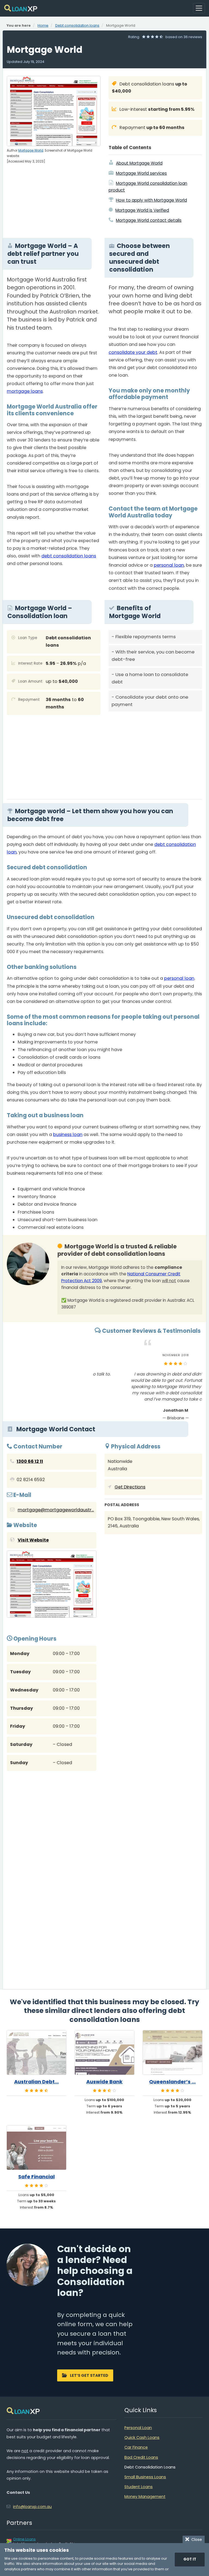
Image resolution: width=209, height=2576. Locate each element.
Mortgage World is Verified (142, 210)
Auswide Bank (104, 2082)
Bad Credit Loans (141, 2457)
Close (196, 2540)
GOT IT (190, 2559)
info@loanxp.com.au (32, 2507)
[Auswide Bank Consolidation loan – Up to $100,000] (104, 2052)
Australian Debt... (36, 2082)
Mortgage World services (141, 173)
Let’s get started (89, 2375)
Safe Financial (36, 2177)
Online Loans (24, 2539)
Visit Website (33, 1540)
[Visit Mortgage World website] (52, 1585)
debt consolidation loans (69, 556)
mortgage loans (25, 391)
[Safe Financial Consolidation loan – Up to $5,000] (36, 2147)
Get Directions (130, 1487)
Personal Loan (138, 2428)
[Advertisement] (155, 753)
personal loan (169, 565)
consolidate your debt (133, 352)
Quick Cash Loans (142, 2437)
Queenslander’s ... (172, 2082)
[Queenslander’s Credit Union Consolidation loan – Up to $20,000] (173, 2052)
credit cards (68, 1057)
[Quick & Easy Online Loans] (21, 8)
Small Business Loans (145, 2477)
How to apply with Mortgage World (151, 200)
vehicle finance (69, 1189)
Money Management (145, 2497)
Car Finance (136, 2447)
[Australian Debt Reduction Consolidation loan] (36, 2052)
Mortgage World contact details (149, 220)
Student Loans (139, 2487)
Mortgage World (31, 151)
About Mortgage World (139, 163)
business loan (68, 1135)
